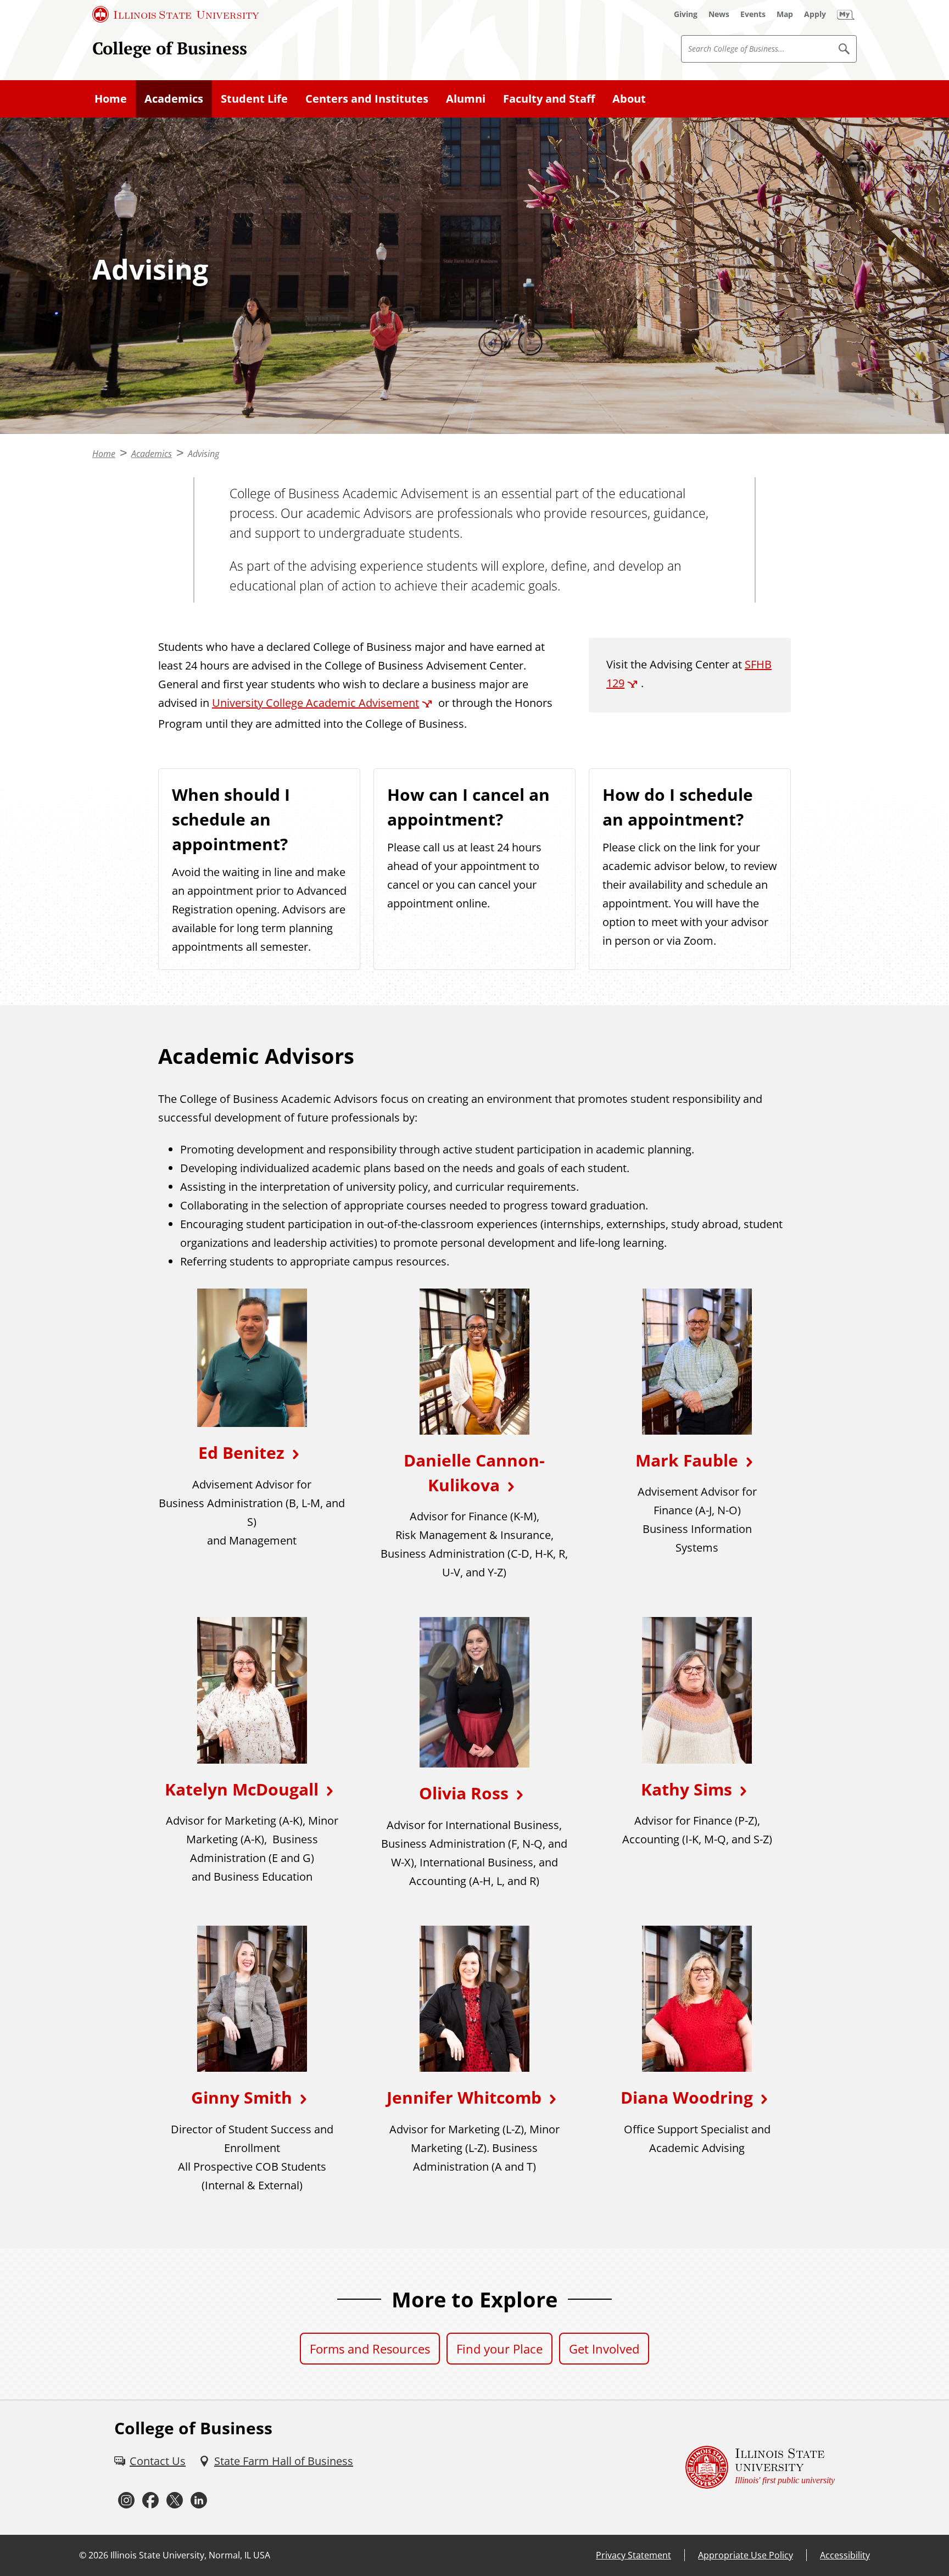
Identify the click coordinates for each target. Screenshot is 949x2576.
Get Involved (604, 2349)
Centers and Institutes (367, 99)
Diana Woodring (687, 2097)
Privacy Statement (633, 2555)
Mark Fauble (687, 1460)
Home (111, 99)
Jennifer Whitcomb (464, 2097)
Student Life (254, 99)
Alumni (466, 99)
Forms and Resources (370, 2349)
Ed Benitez (241, 1453)
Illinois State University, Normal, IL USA (190, 2555)
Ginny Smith (242, 2097)
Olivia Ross (464, 1793)
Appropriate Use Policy (746, 2555)
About (629, 99)
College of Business (170, 48)
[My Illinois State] (846, 14)
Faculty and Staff (549, 99)
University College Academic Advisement (316, 703)
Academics (174, 99)
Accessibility (845, 2555)
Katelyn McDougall (242, 1789)
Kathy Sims (686, 1789)
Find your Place (499, 2349)
